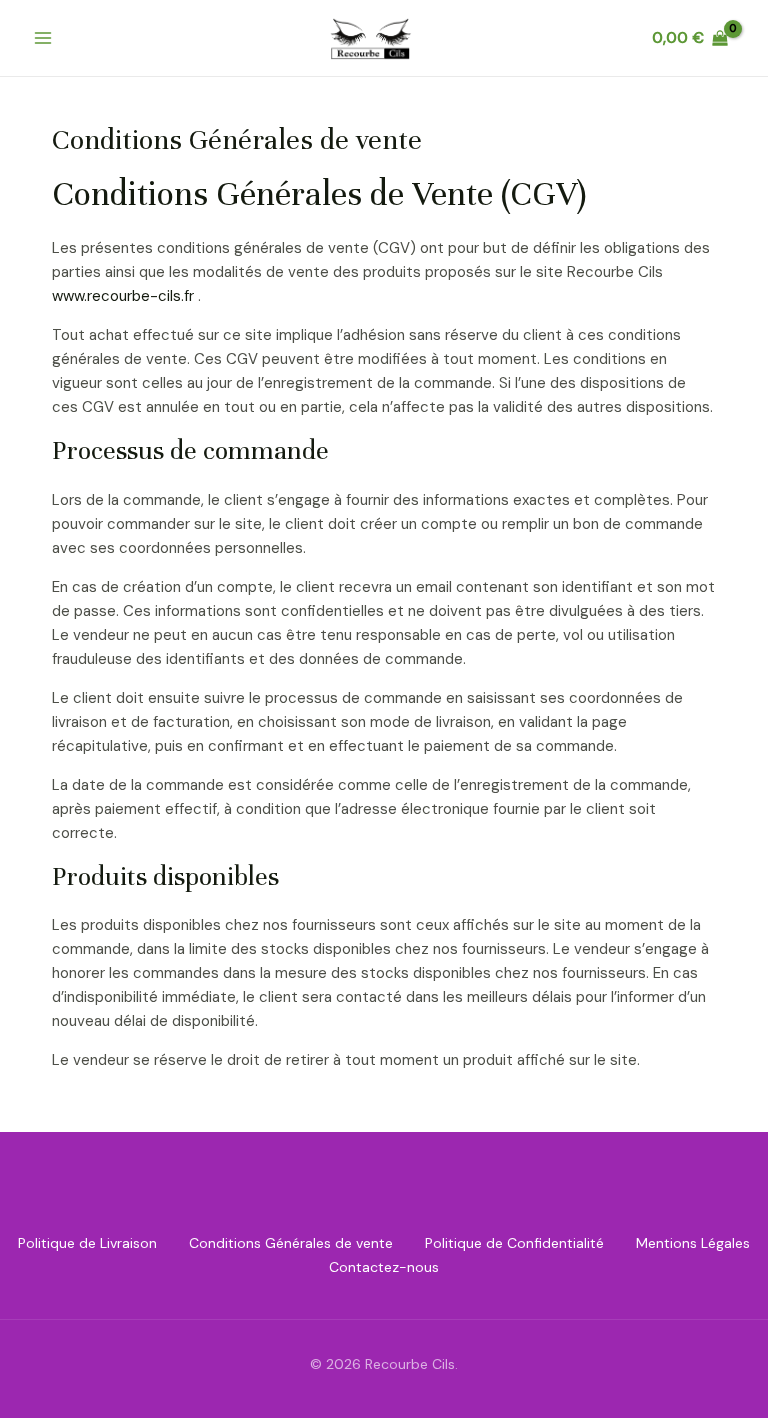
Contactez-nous (384, 1267)
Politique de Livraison (87, 1243)
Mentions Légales (693, 1243)
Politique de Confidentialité (514, 1243)
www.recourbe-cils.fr (123, 296)
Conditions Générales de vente (291, 1243)
